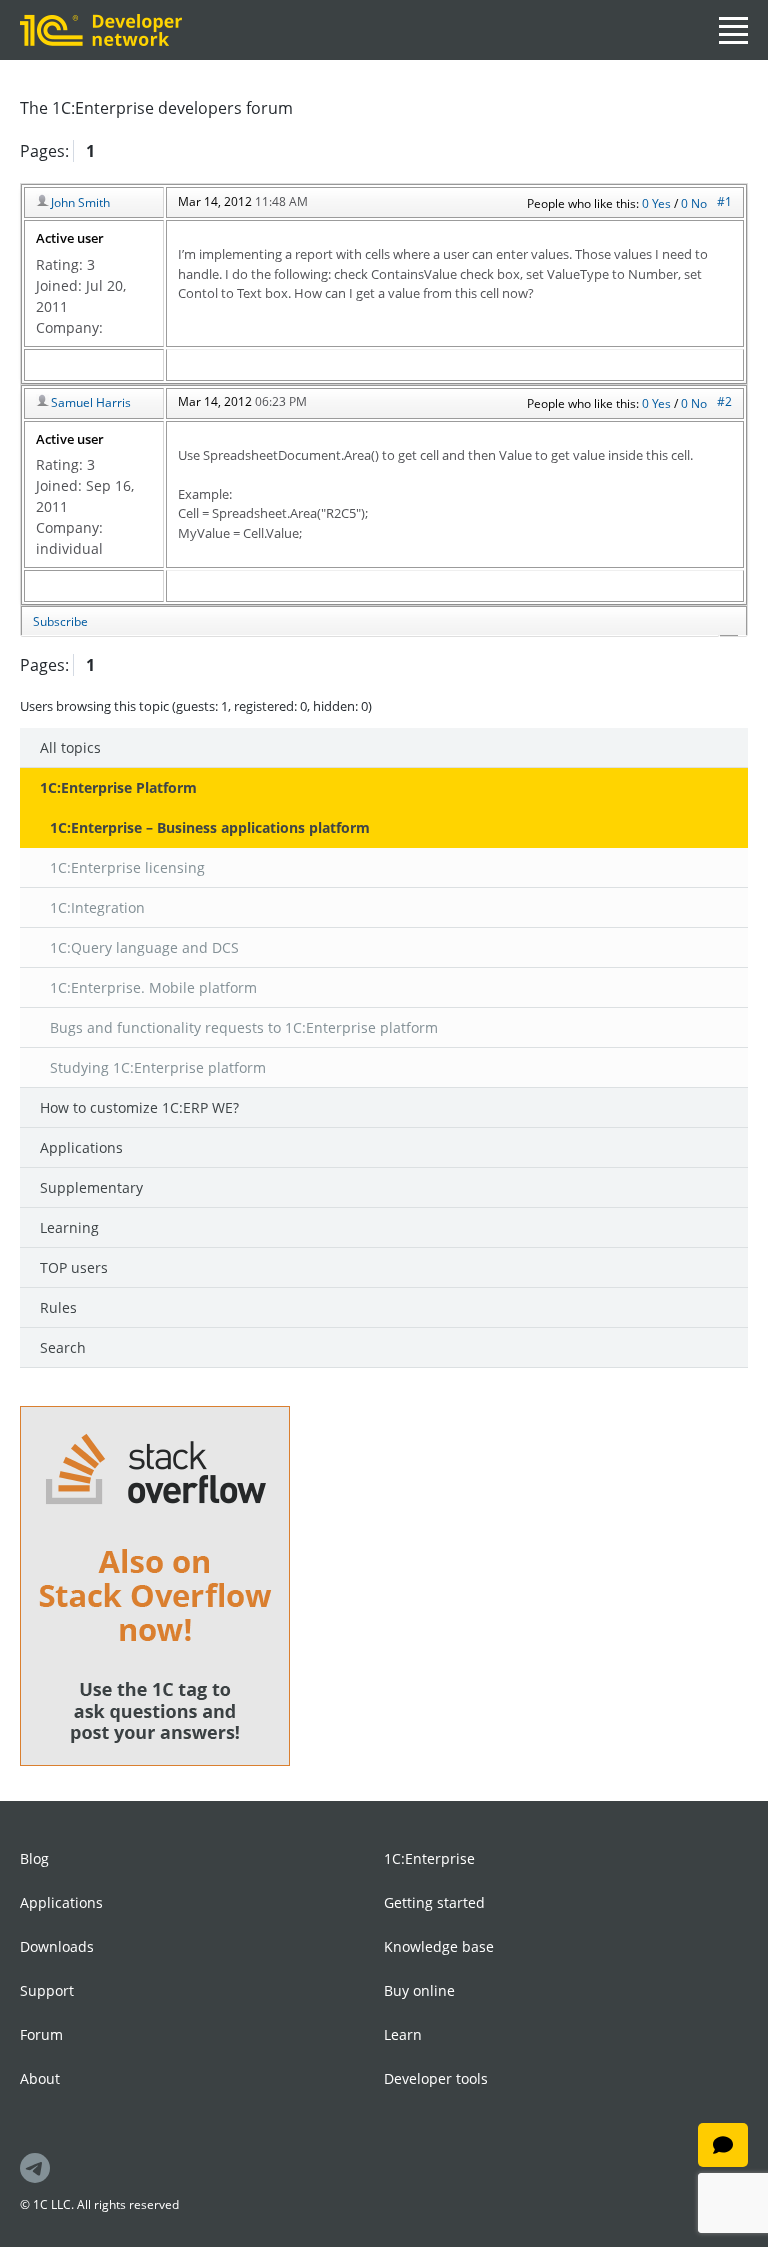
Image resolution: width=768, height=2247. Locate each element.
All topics (70, 747)
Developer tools (436, 2078)
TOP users (74, 1267)
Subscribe (60, 621)
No (699, 203)
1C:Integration (97, 907)
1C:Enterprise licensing (127, 867)
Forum (41, 2034)
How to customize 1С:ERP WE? (139, 1107)
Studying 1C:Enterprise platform (158, 1067)
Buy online (419, 1990)
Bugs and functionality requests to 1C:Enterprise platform (244, 1027)
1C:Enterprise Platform (118, 787)
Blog (34, 1858)
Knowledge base (439, 1946)
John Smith (80, 202)
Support (47, 1990)
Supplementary (91, 1187)
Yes (663, 203)
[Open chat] (723, 2145)
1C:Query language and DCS (144, 947)
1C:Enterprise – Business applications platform (210, 827)
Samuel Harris (91, 402)
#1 (724, 201)
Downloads (57, 1946)
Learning (69, 1227)
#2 (724, 401)
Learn (403, 2034)
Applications (81, 1147)
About (40, 2078)
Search (63, 1347)
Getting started (434, 1902)
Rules (58, 1307)
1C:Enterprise (429, 1858)
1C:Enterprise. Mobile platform (153, 987)
